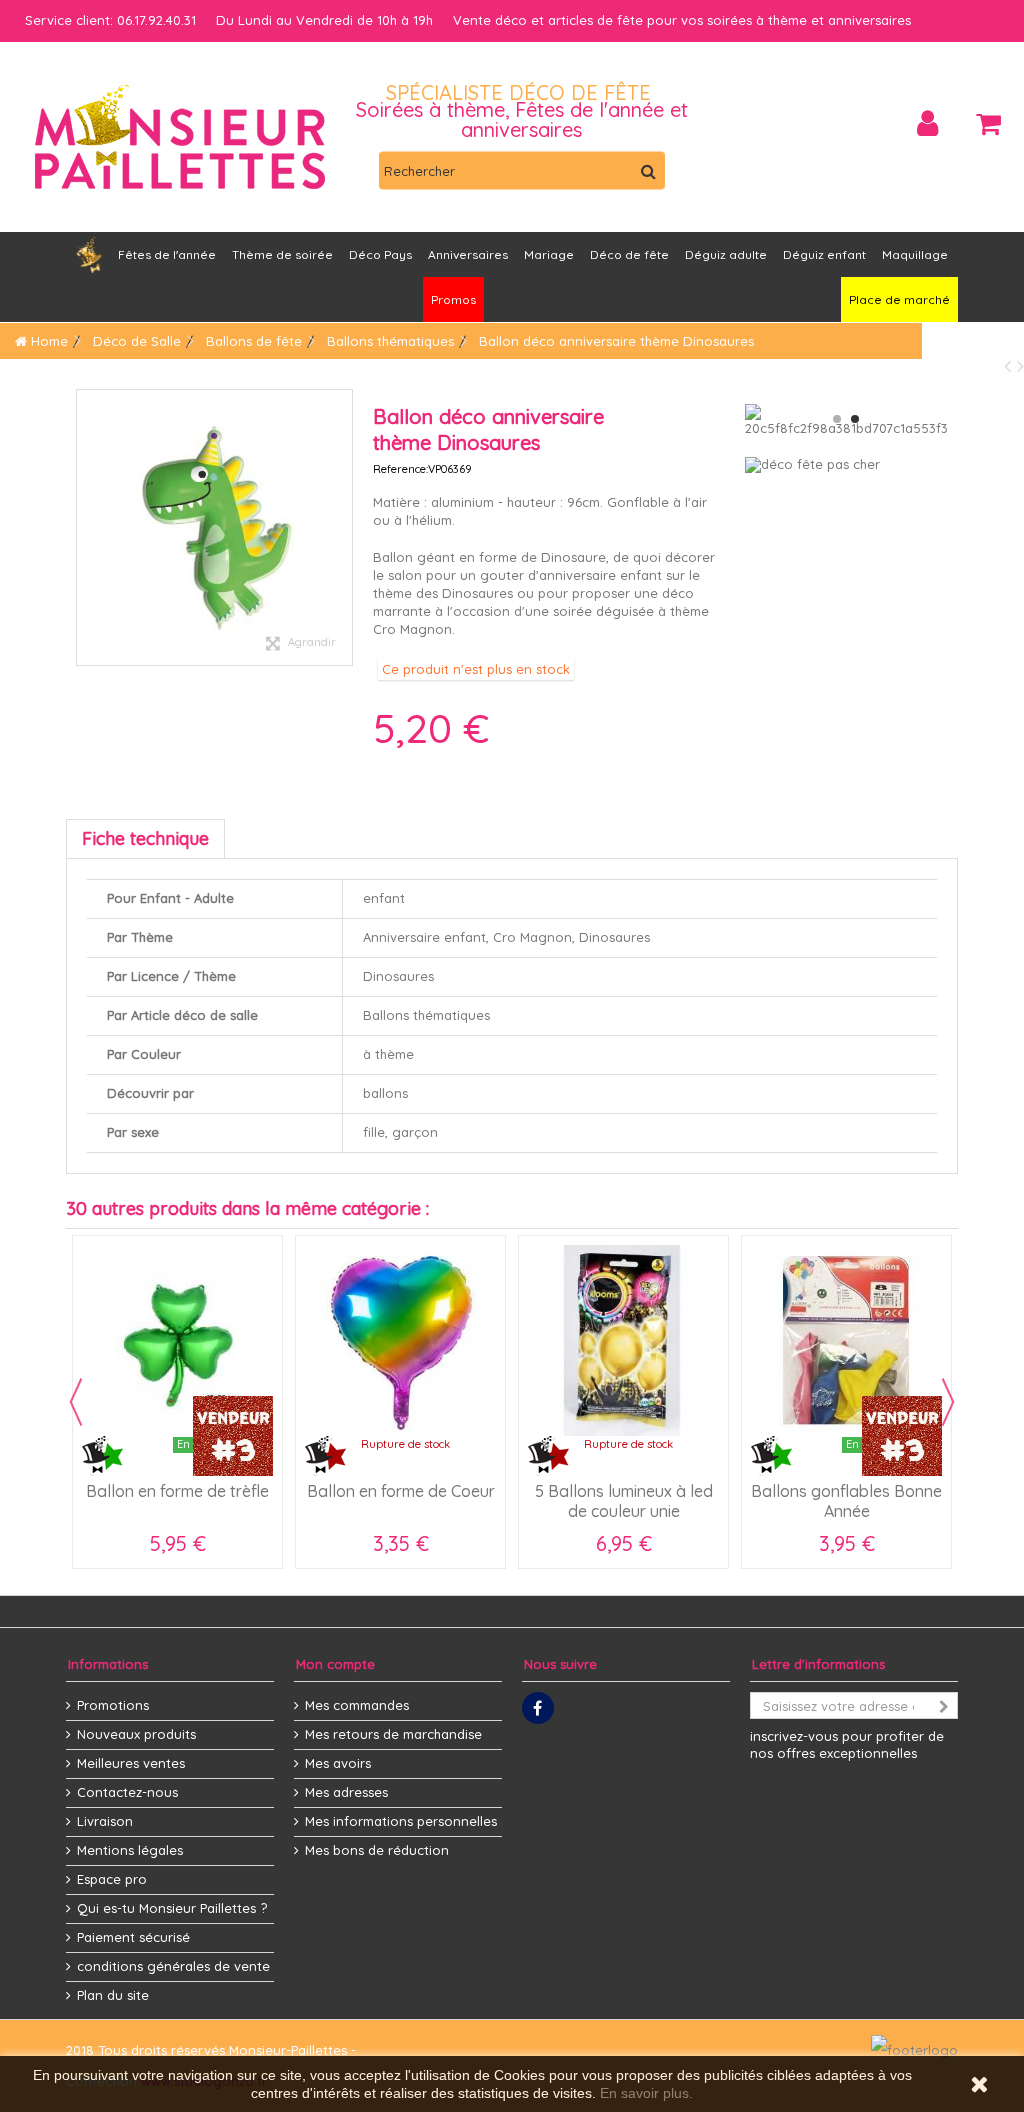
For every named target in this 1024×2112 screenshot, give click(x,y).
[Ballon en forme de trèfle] (177, 1340)
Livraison (105, 1821)
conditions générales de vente (173, 1966)
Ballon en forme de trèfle (177, 1491)
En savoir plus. (646, 2093)
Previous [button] (76, 1402)
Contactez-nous (127, 1792)
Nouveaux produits (136, 1734)
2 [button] (855, 419)
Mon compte (335, 1664)
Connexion (927, 123)
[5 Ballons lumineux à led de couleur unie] (623, 1340)
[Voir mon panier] (988, 124)
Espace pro (112, 1879)
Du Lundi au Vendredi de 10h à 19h (324, 20)
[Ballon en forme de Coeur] (400, 1340)
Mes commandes (357, 1705)
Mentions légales (130, 1850)
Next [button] (948, 1402)
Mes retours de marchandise (393, 1734)
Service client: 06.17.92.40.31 (110, 20)
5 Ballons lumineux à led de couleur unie (624, 1501)
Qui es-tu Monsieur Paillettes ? (172, 1908)
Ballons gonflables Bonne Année (846, 1501)
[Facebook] (538, 1708)
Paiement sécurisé (133, 1937)
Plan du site (113, 1995)
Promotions (113, 1705)
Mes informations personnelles (401, 1821)
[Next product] (1020, 365)
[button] (468, 254)
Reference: (400, 469)
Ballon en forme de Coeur (401, 1491)
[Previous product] (1010, 365)
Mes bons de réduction (377, 1850)
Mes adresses (346, 1792)
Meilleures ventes (131, 1763)
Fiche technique (145, 838)
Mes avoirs (338, 1763)
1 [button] (837, 419)
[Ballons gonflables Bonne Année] (846, 1340)
